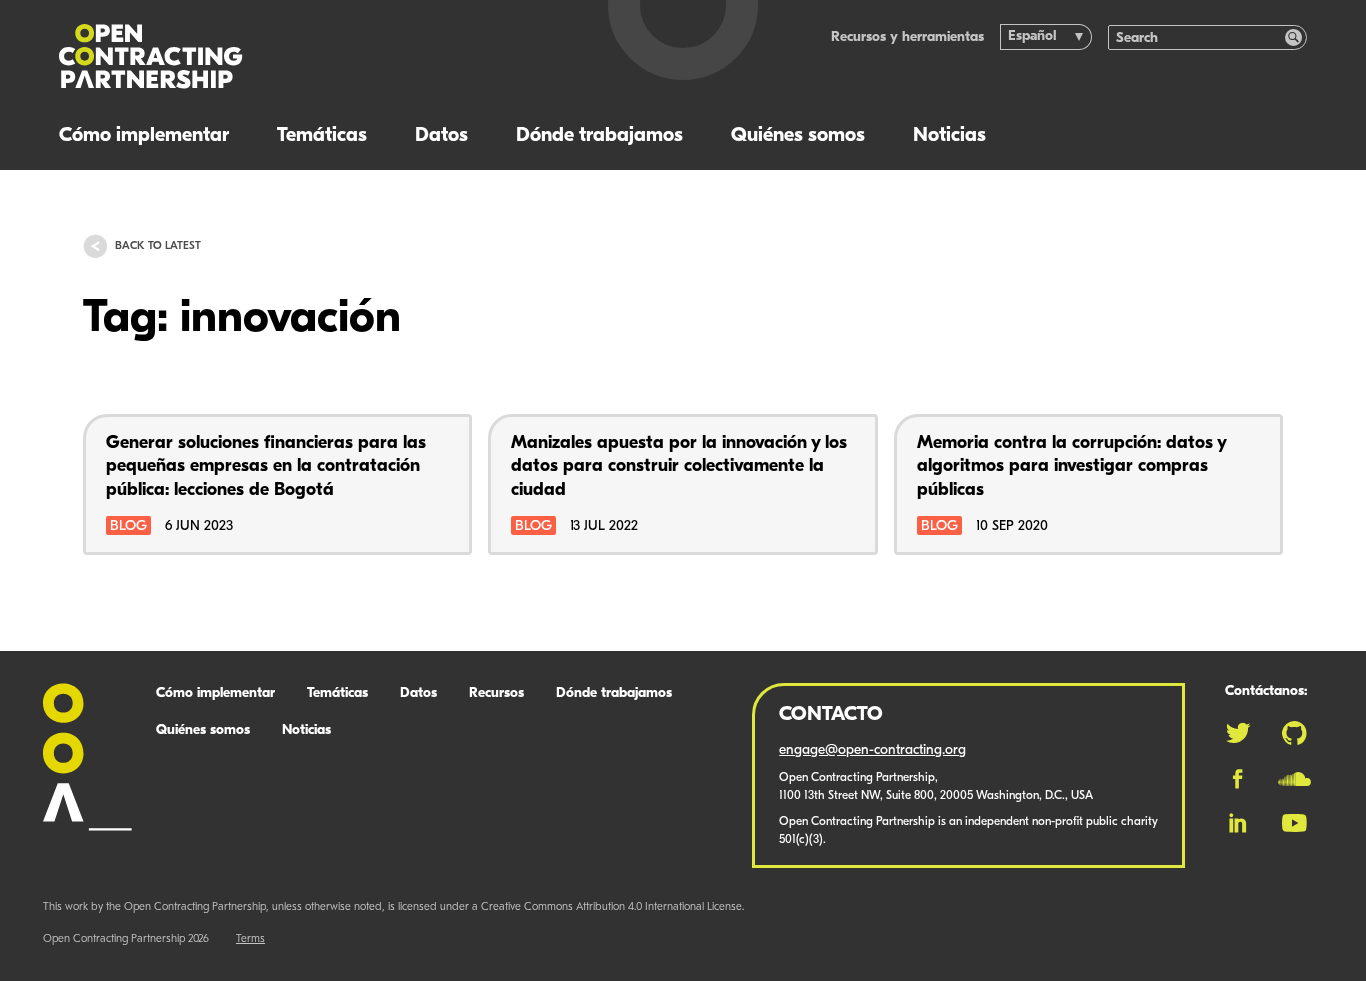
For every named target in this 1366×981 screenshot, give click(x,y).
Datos (441, 136)
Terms (250, 939)
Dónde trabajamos (599, 136)
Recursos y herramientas (907, 37)
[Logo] (298, 56)
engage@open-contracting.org (872, 750)
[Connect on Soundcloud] (1294, 779)
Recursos (496, 693)
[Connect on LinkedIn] (1238, 823)
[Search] (1293, 37)
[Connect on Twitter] (1238, 733)
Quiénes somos (798, 136)
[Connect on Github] (1294, 733)
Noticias (949, 136)
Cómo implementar (144, 136)
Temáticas (322, 136)
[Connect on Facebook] (1237, 779)
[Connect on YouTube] (1294, 823)
